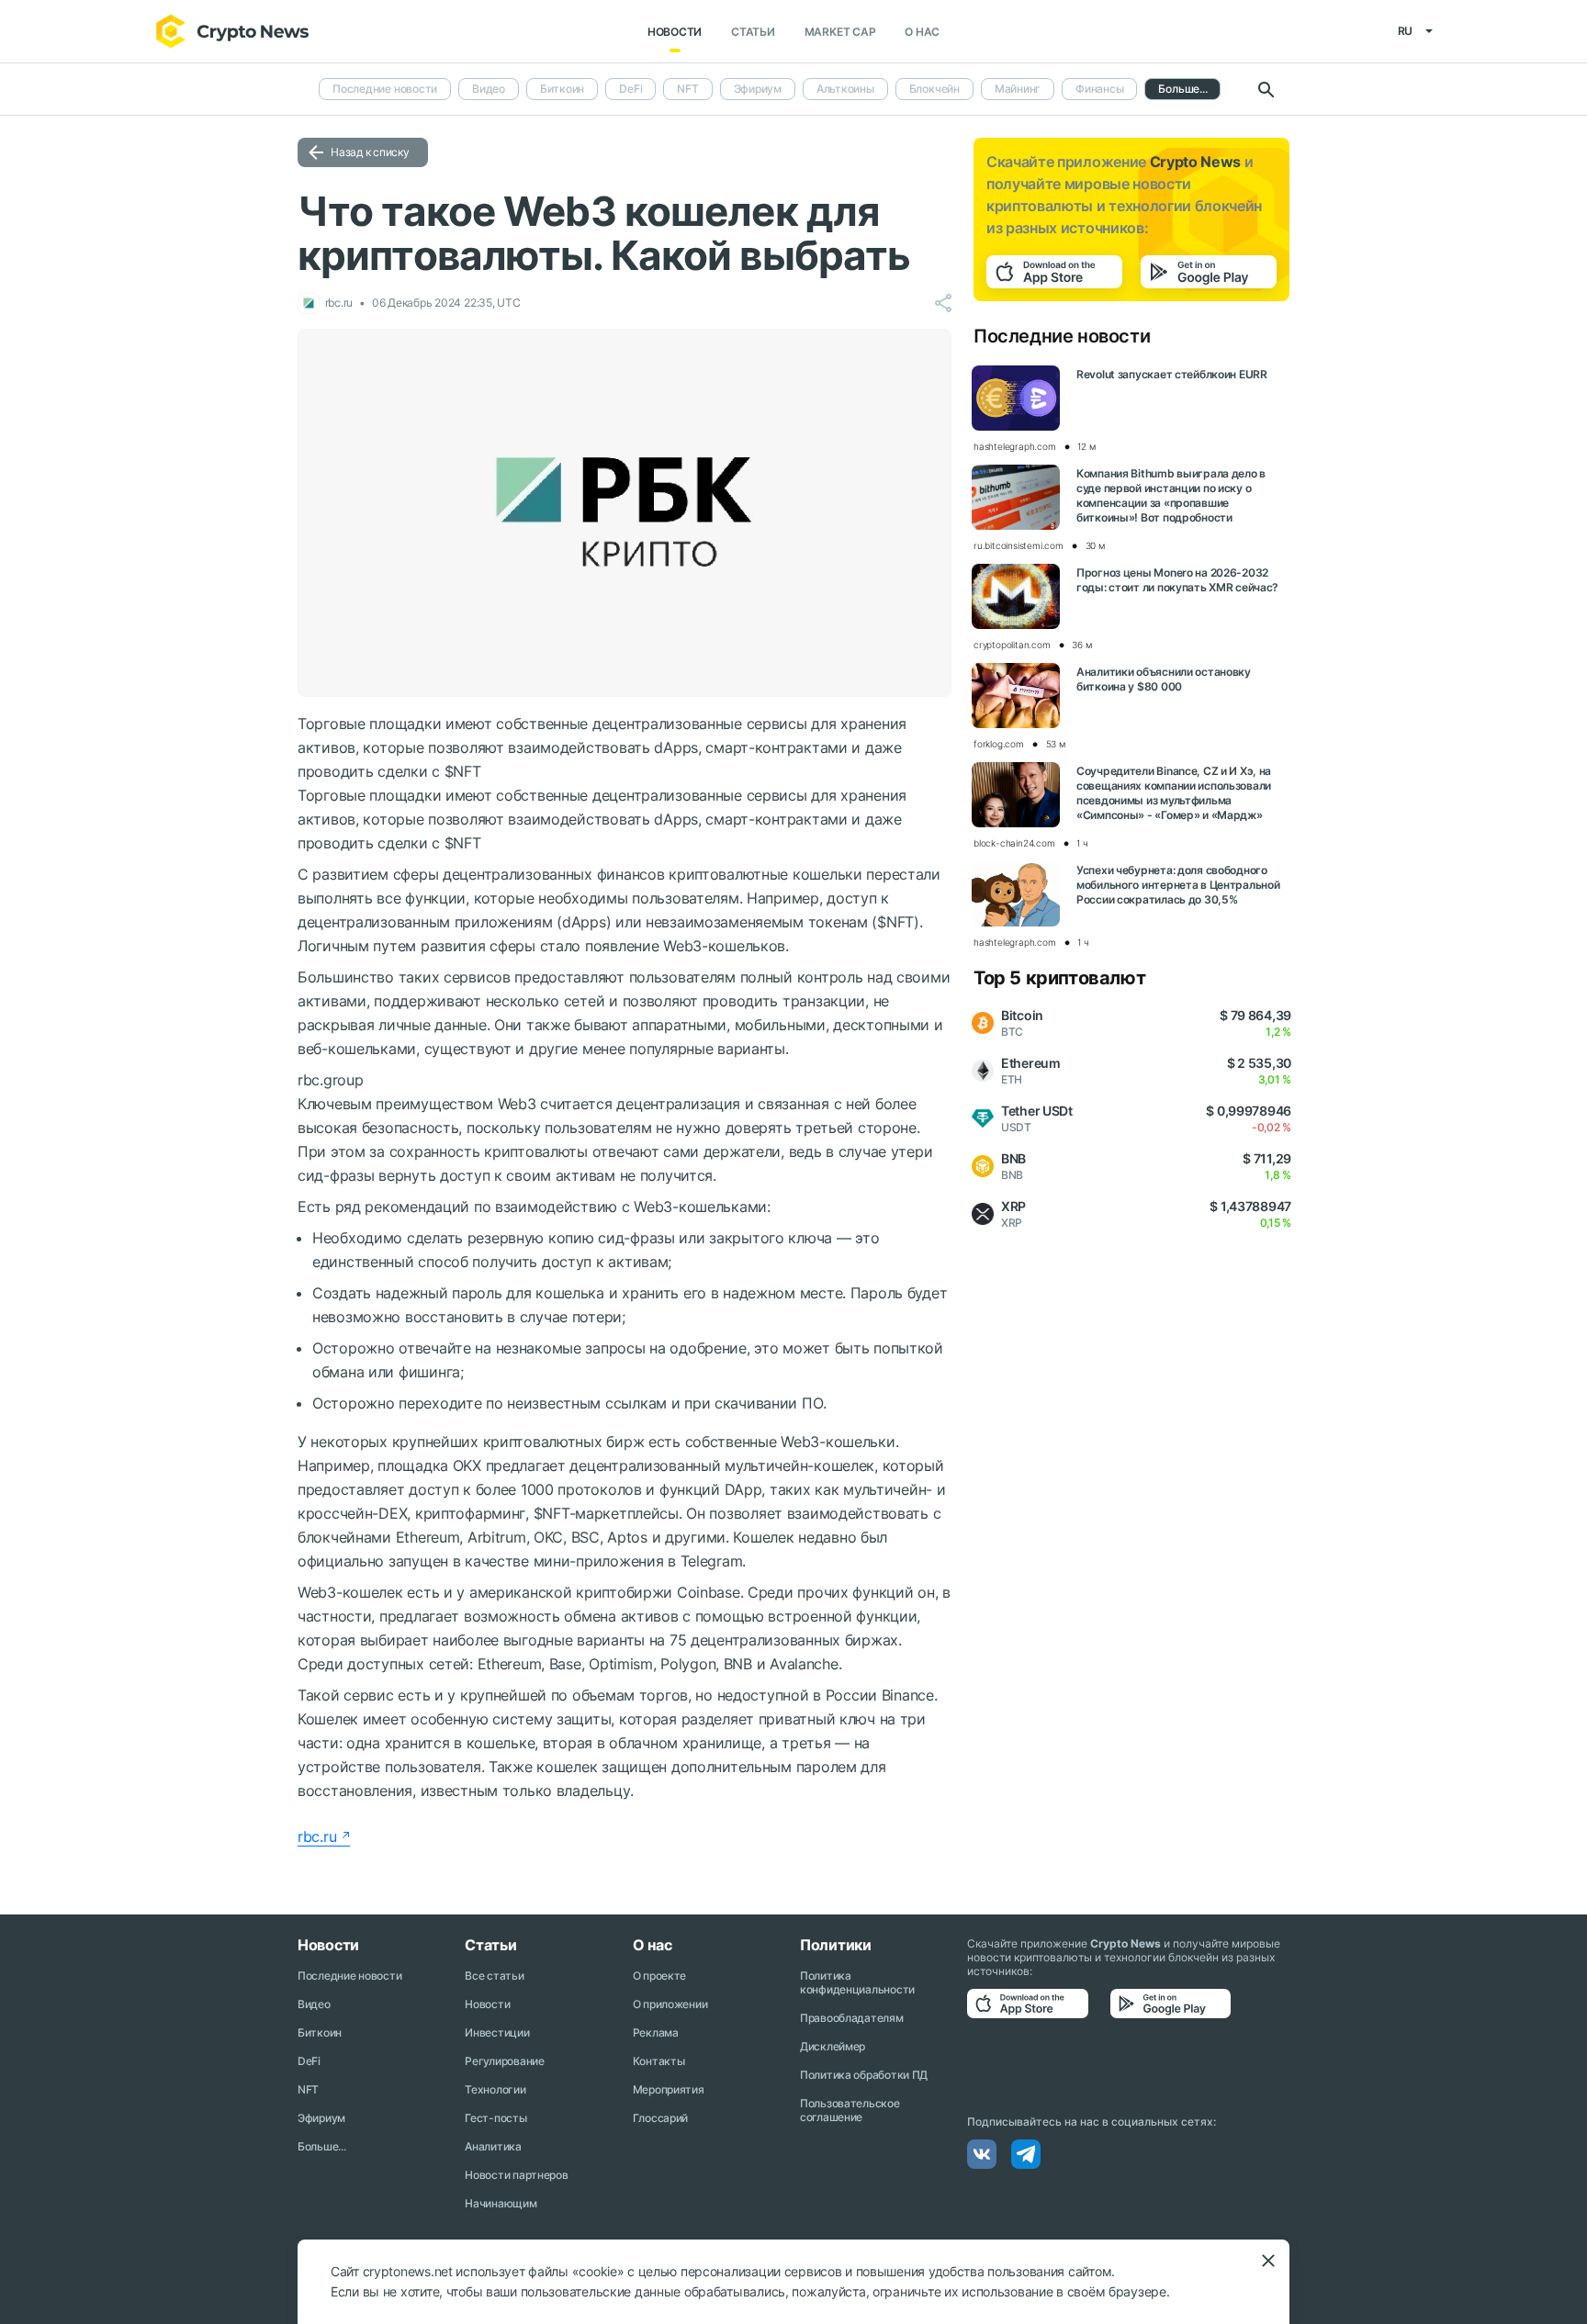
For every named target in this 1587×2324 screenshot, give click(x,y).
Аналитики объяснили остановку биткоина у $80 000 (1164, 679)
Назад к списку (370, 152)
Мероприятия (669, 2089)
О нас (922, 32)
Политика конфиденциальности (857, 1982)
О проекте (659, 1976)
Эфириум (758, 89)
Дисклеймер (833, 2046)
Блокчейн (934, 89)
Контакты (659, 2061)
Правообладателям (852, 2018)
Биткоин (562, 89)
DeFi (630, 89)
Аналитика (493, 2146)
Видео (489, 89)
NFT (687, 89)
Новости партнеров (516, 2175)
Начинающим (501, 2203)
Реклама (656, 2032)
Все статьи (494, 1976)
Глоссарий (660, 2118)
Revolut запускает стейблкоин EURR (1172, 374)
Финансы (1099, 89)
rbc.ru (317, 1836)
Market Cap (840, 32)
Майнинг (1018, 89)
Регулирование (504, 2061)
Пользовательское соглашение (850, 2110)
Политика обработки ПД (864, 2075)
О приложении (670, 2004)
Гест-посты (495, 2118)
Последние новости (385, 89)
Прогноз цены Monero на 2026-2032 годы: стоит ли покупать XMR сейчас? (1177, 580)
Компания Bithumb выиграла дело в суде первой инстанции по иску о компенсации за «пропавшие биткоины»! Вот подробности (1171, 495)
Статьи (753, 32)
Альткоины (845, 89)
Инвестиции (497, 2032)
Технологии (495, 2089)
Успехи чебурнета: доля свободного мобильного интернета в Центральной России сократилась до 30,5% (1178, 885)
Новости (675, 32)
